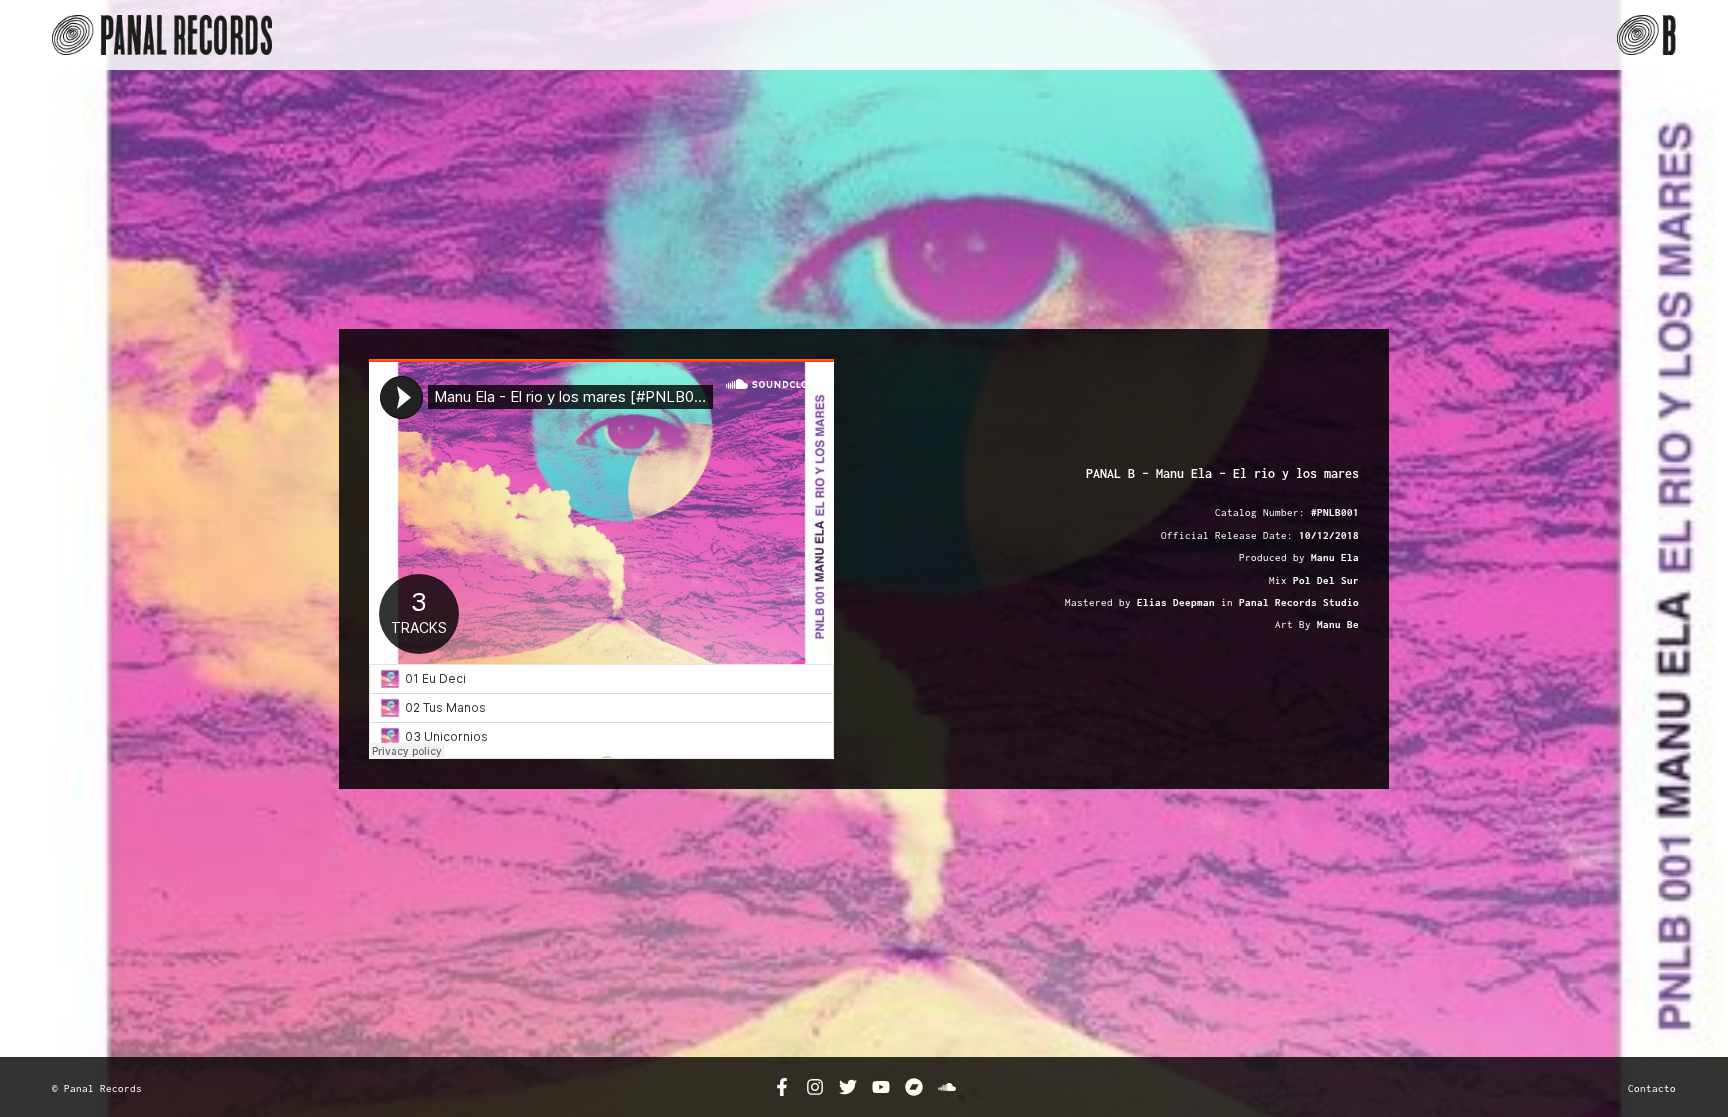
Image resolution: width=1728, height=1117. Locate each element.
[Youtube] (881, 1087)
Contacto (1652, 1088)
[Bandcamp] (914, 1087)
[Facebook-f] (782, 1087)
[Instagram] (815, 1087)
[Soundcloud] (947, 1087)
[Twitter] (848, 1087)
